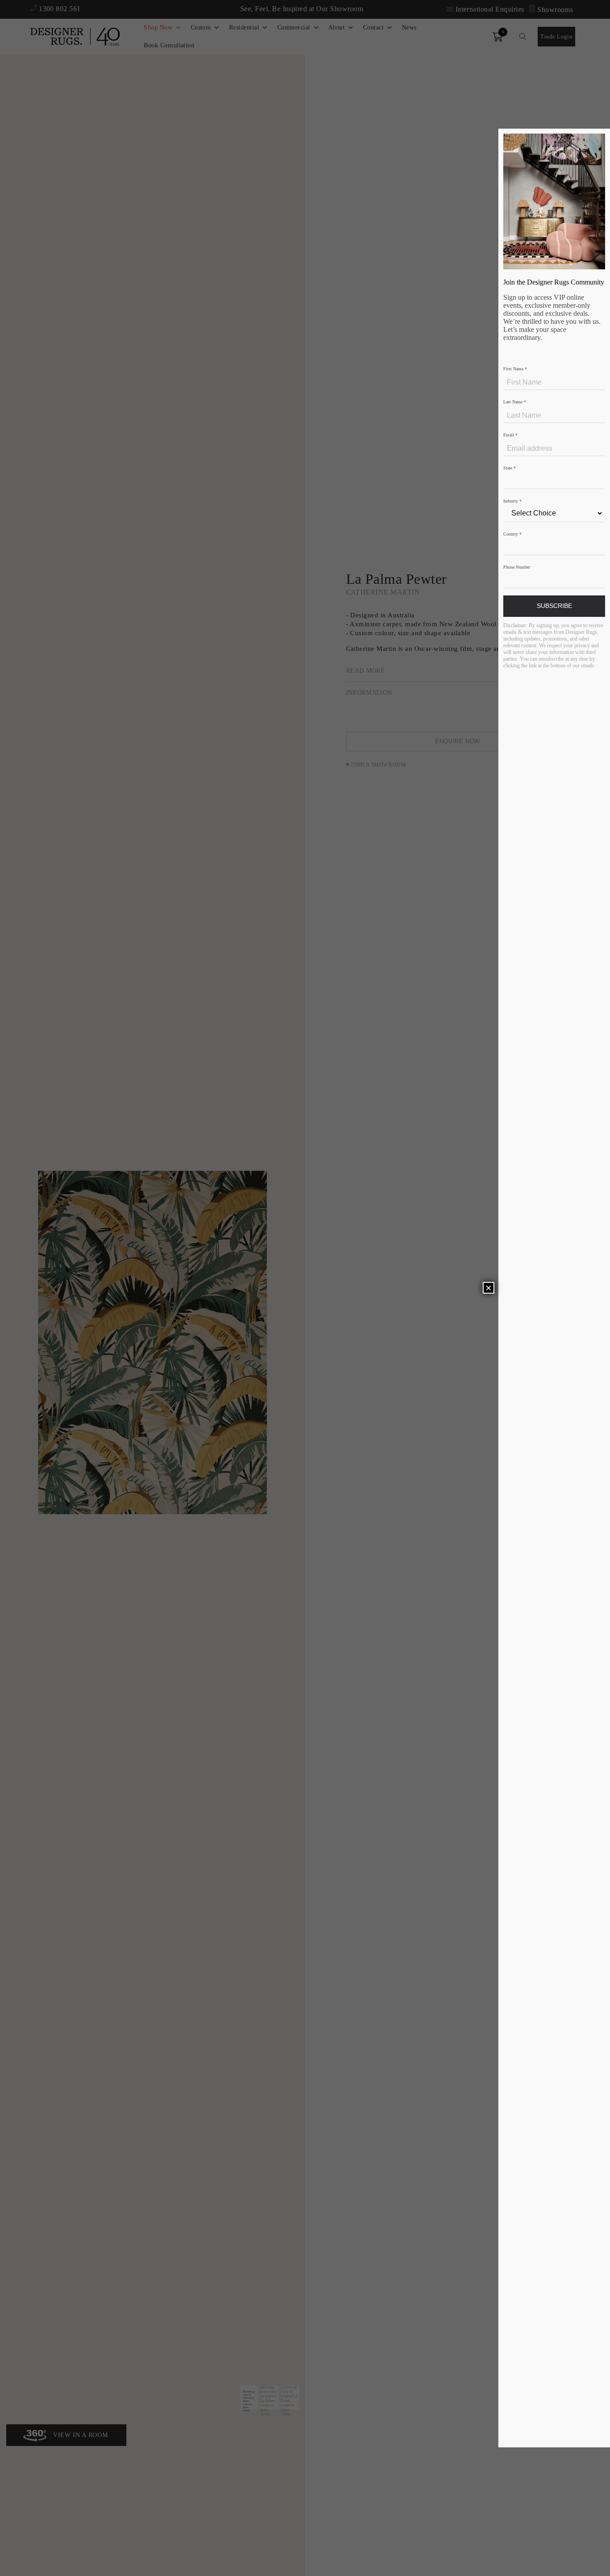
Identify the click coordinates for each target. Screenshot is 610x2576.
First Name (515, 369)
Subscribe (554, 606)
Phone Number (517, 567)
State (510, 468)
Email (510, 435)
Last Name (515, 402)
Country (512, 534)
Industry (512, 501)
